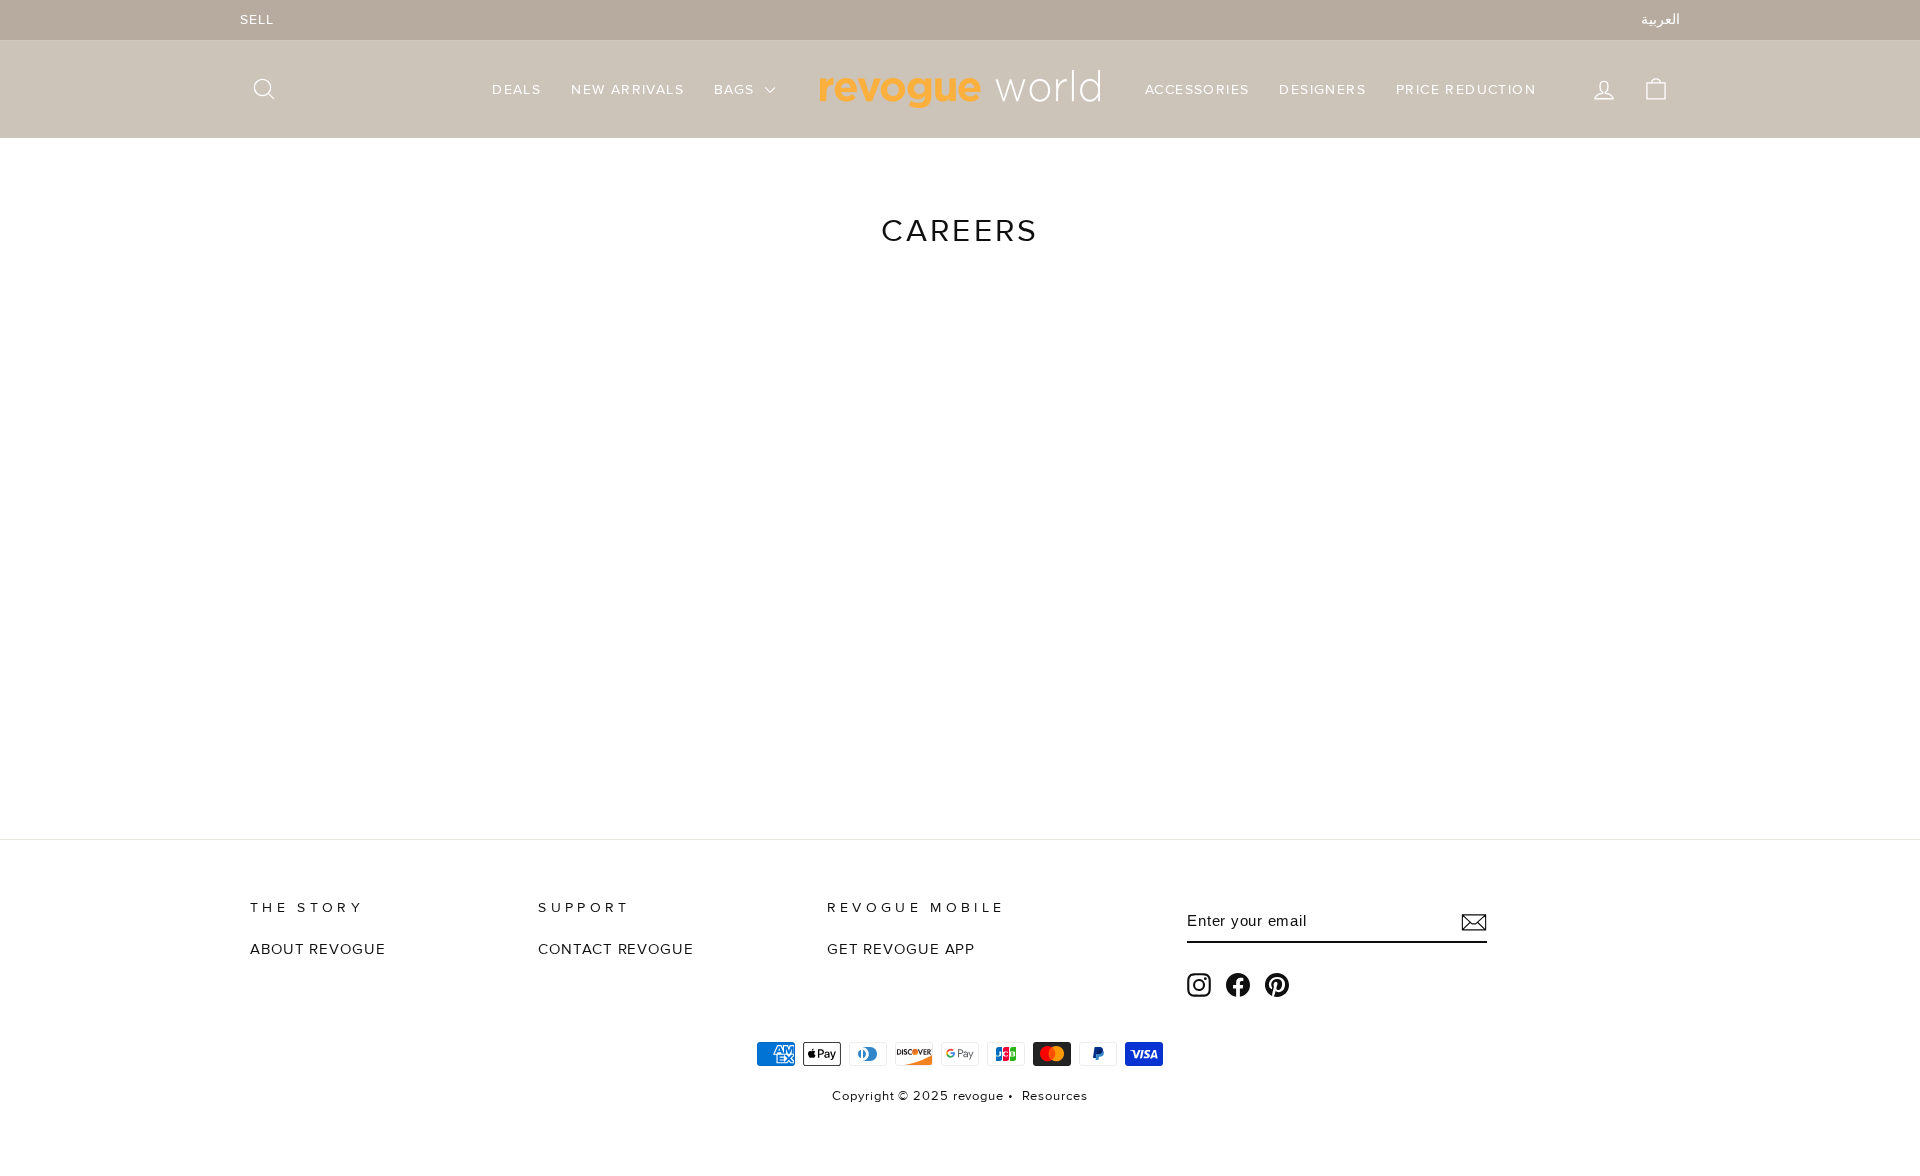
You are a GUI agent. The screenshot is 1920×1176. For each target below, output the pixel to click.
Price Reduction (1466, 89)
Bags (737, 89)
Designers (1322, 89)
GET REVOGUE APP (901, 949)
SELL (257, 19)
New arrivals (627, 89)
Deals (516, 89)
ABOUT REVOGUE (318, 949)
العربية (1660, 19)
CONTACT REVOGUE (616, 949)
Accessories (1197, 89)
